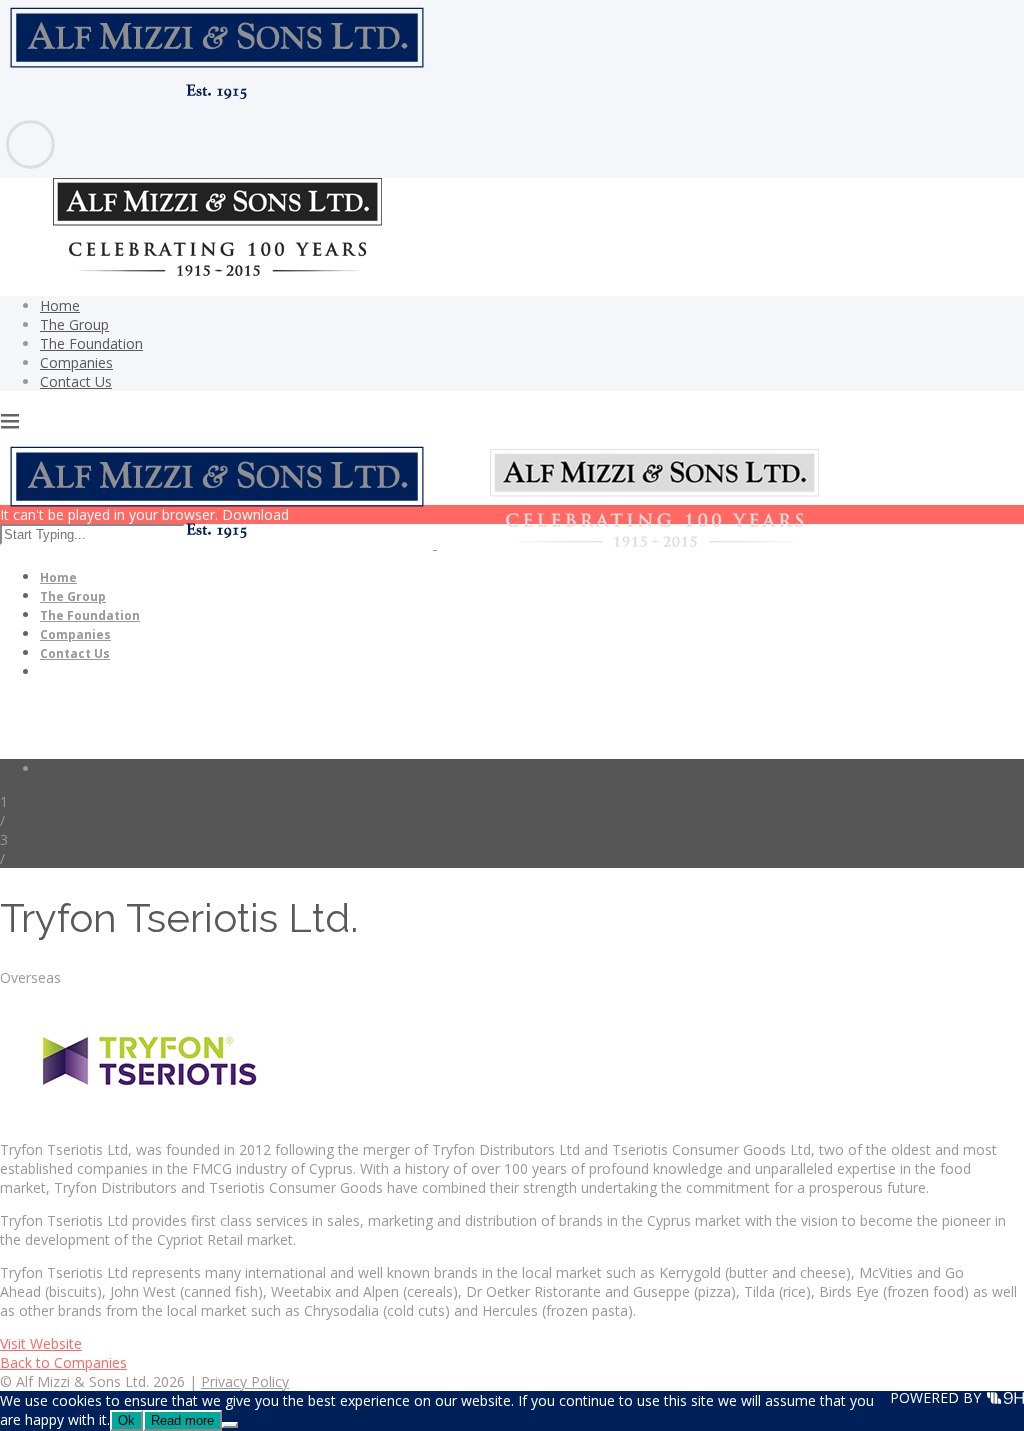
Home (60, 305)
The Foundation (91, 343)
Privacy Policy (245, 1381)
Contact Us (76, 381)
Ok (126, 1420)
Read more (182, 1420)
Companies (76, 362)
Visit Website (41, 1343)
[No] (230, 1425)
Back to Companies (63, 1362)
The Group (74, 324)
